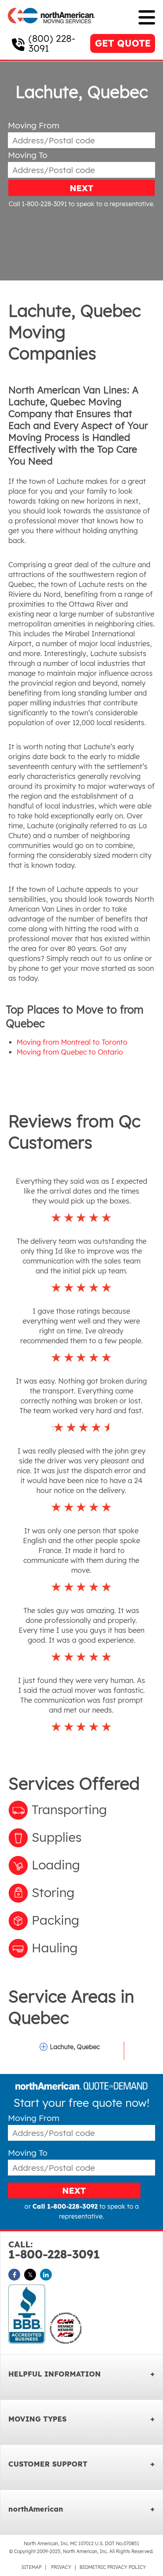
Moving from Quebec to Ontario (70, 1052)
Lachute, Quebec (75, 2047)
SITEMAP (31, 2567)
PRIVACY (61, 2567)
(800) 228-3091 (52, 43)
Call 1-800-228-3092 (65, 2206)
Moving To (28, 155)
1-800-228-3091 (54, 2250)
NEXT (81, 188)
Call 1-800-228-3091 (38, 204)
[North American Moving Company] (51, 29)
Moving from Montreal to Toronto (72, 1042)
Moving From (34, 125)
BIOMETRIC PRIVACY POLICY (113, 2567)
